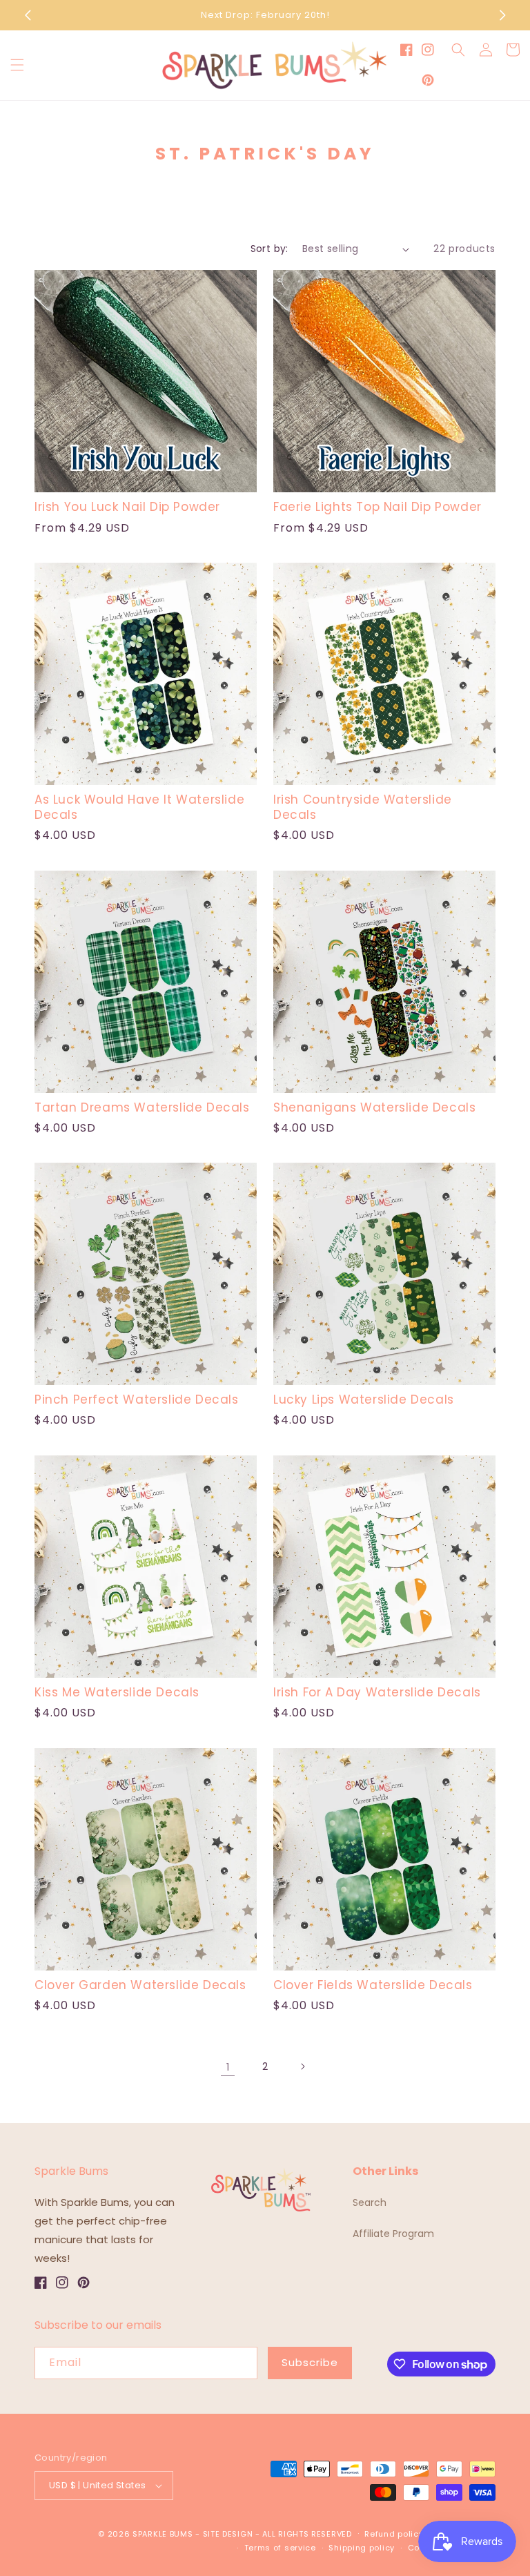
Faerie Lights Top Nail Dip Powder (377, 507)
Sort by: (269, 249)
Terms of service (280, 2548)
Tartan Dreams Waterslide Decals (142, 1107)
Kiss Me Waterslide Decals (117, 1692)
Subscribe (310, 2362)
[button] (17, 65)
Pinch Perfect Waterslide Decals (137, 1400)
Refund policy (394, 2534)
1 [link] (228, 2067)
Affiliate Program (393, 2234)
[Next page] (302, 2066)
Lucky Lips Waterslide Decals (364, 1400)
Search (370, 2202)
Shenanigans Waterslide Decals (374, 1107)
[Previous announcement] (28, 15)
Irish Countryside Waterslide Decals (363, 807)
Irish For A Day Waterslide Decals (377, 1692)
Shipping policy (362, 2548)
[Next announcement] (502, 15)
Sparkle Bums (163, 2534)
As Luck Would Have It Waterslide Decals (139, 807)
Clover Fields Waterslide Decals (373, 1985)
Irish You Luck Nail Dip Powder (127, 507)
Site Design (228, 2534)
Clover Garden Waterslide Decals (140, 1985)
